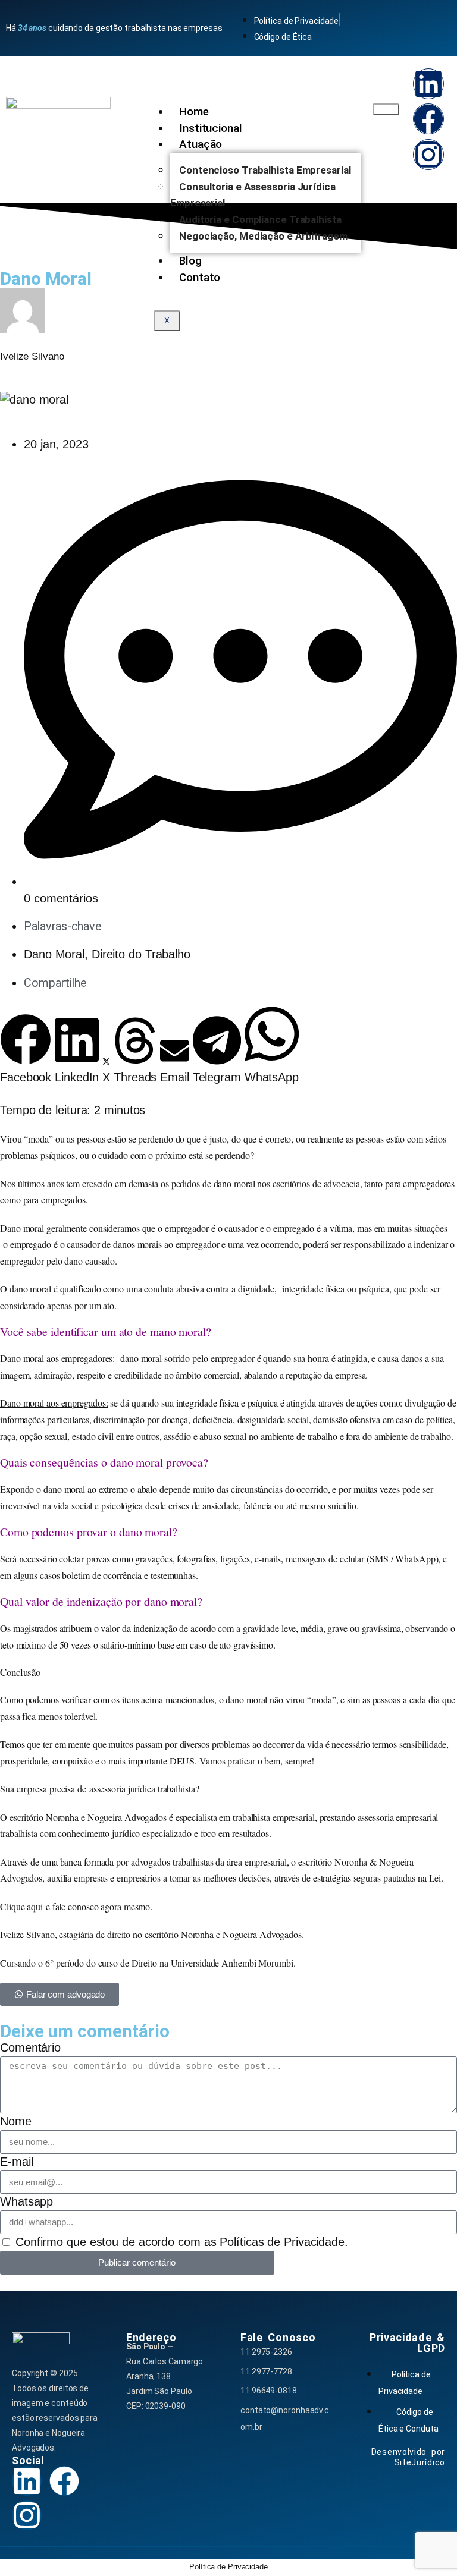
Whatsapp (26, 2201)
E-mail (16, 2162)
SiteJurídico (420, 2462)
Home (194, 111)
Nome (16, 2121)
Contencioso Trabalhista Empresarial (265, 170)
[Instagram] (428, 155)
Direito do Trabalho (141, 954)
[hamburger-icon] (386, 109)
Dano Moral (54, 954)
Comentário (30, 2047)
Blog (190, 261)
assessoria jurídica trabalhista (142, 1789)
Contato (200, 277)
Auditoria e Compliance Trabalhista (260, 219)
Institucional (211, 128)
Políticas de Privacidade (282, 2242)
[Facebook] (428, 119)
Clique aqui (21, 1906)
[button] (26, 1050)
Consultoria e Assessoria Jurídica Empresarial (253, 195)
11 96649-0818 (269, 2391)
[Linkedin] (428, 84)
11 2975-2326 (266, 2352)
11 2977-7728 (266, 2371)
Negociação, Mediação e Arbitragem (263, 236)
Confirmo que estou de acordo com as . (182, 2242)
